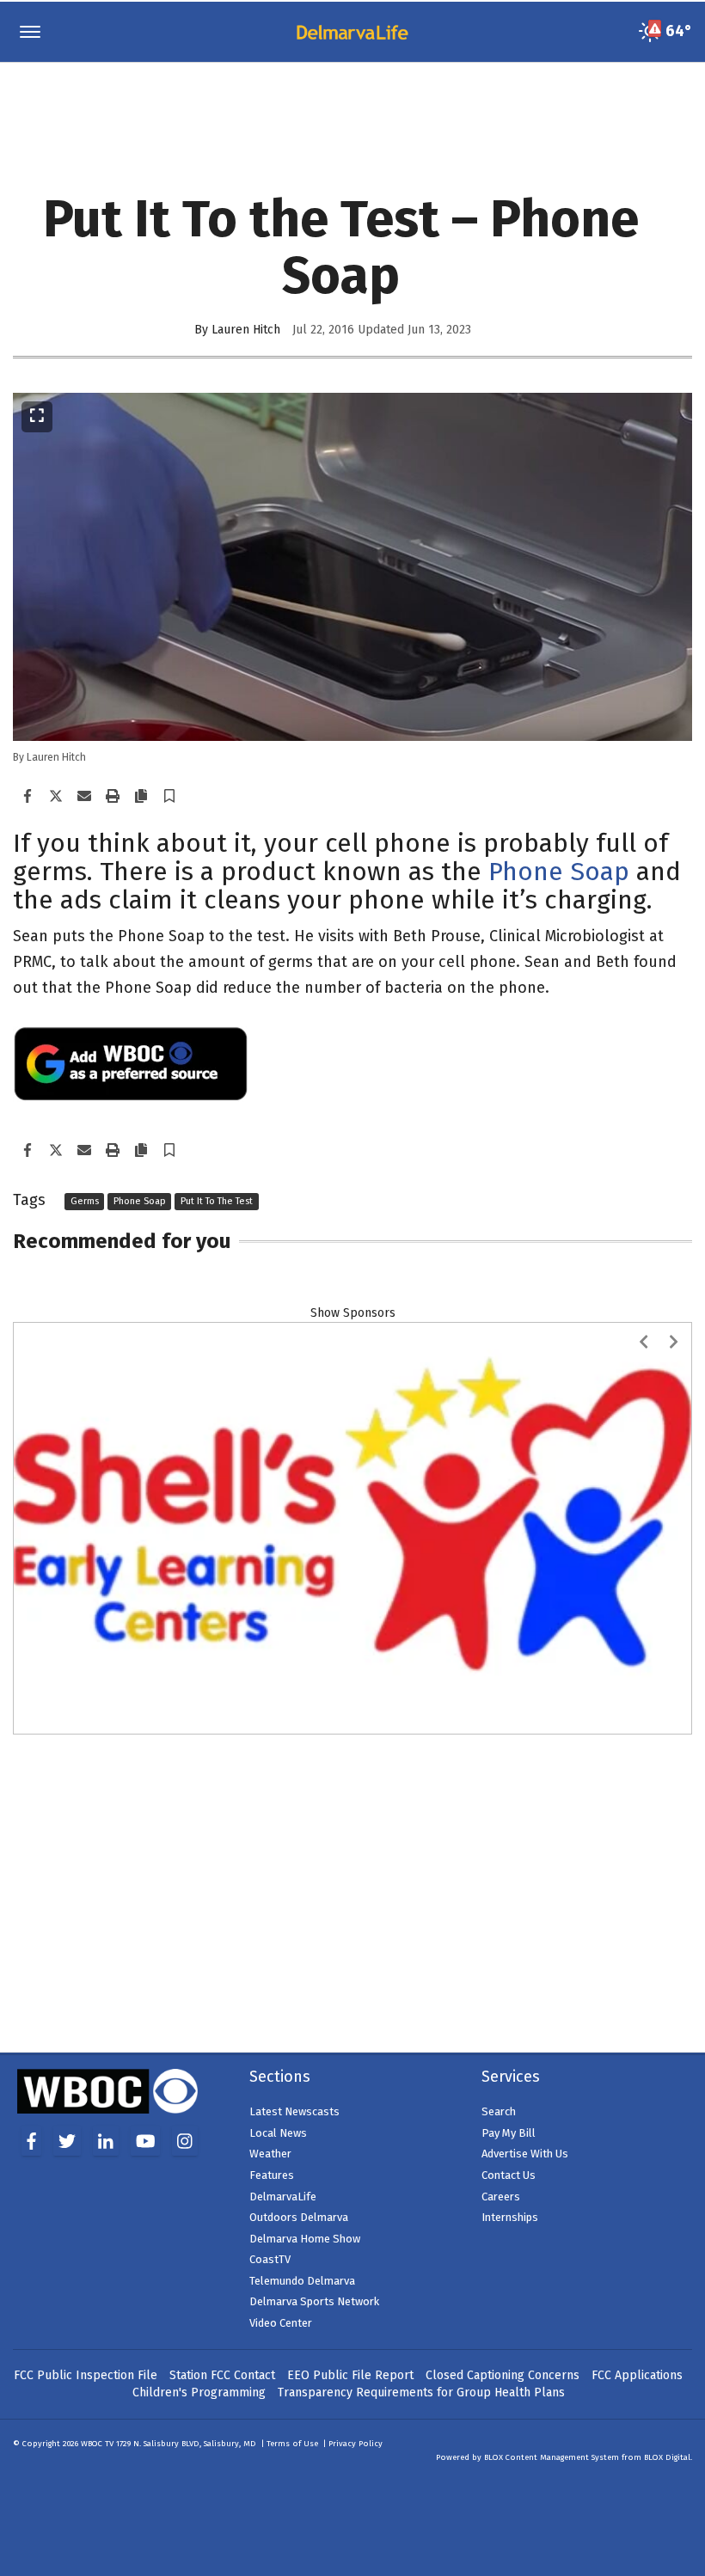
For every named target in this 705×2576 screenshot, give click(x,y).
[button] (169, 797)
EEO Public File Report (350, 2188)
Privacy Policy (356, 2256)
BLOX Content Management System (552, 2270)
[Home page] (352, 31)
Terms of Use (292, 2256)
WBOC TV (98, 2256)
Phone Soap (559, 872)
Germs (85, 1201)
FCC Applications (637, 2188)
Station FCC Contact (222, 2188)
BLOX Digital (667, 2270)
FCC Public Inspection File (86, 2188)
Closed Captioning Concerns (503, 2188)
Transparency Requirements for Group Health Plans (421, 2205)
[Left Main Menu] (30, 32)
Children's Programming (199, 2205)
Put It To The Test (217, 1201)
